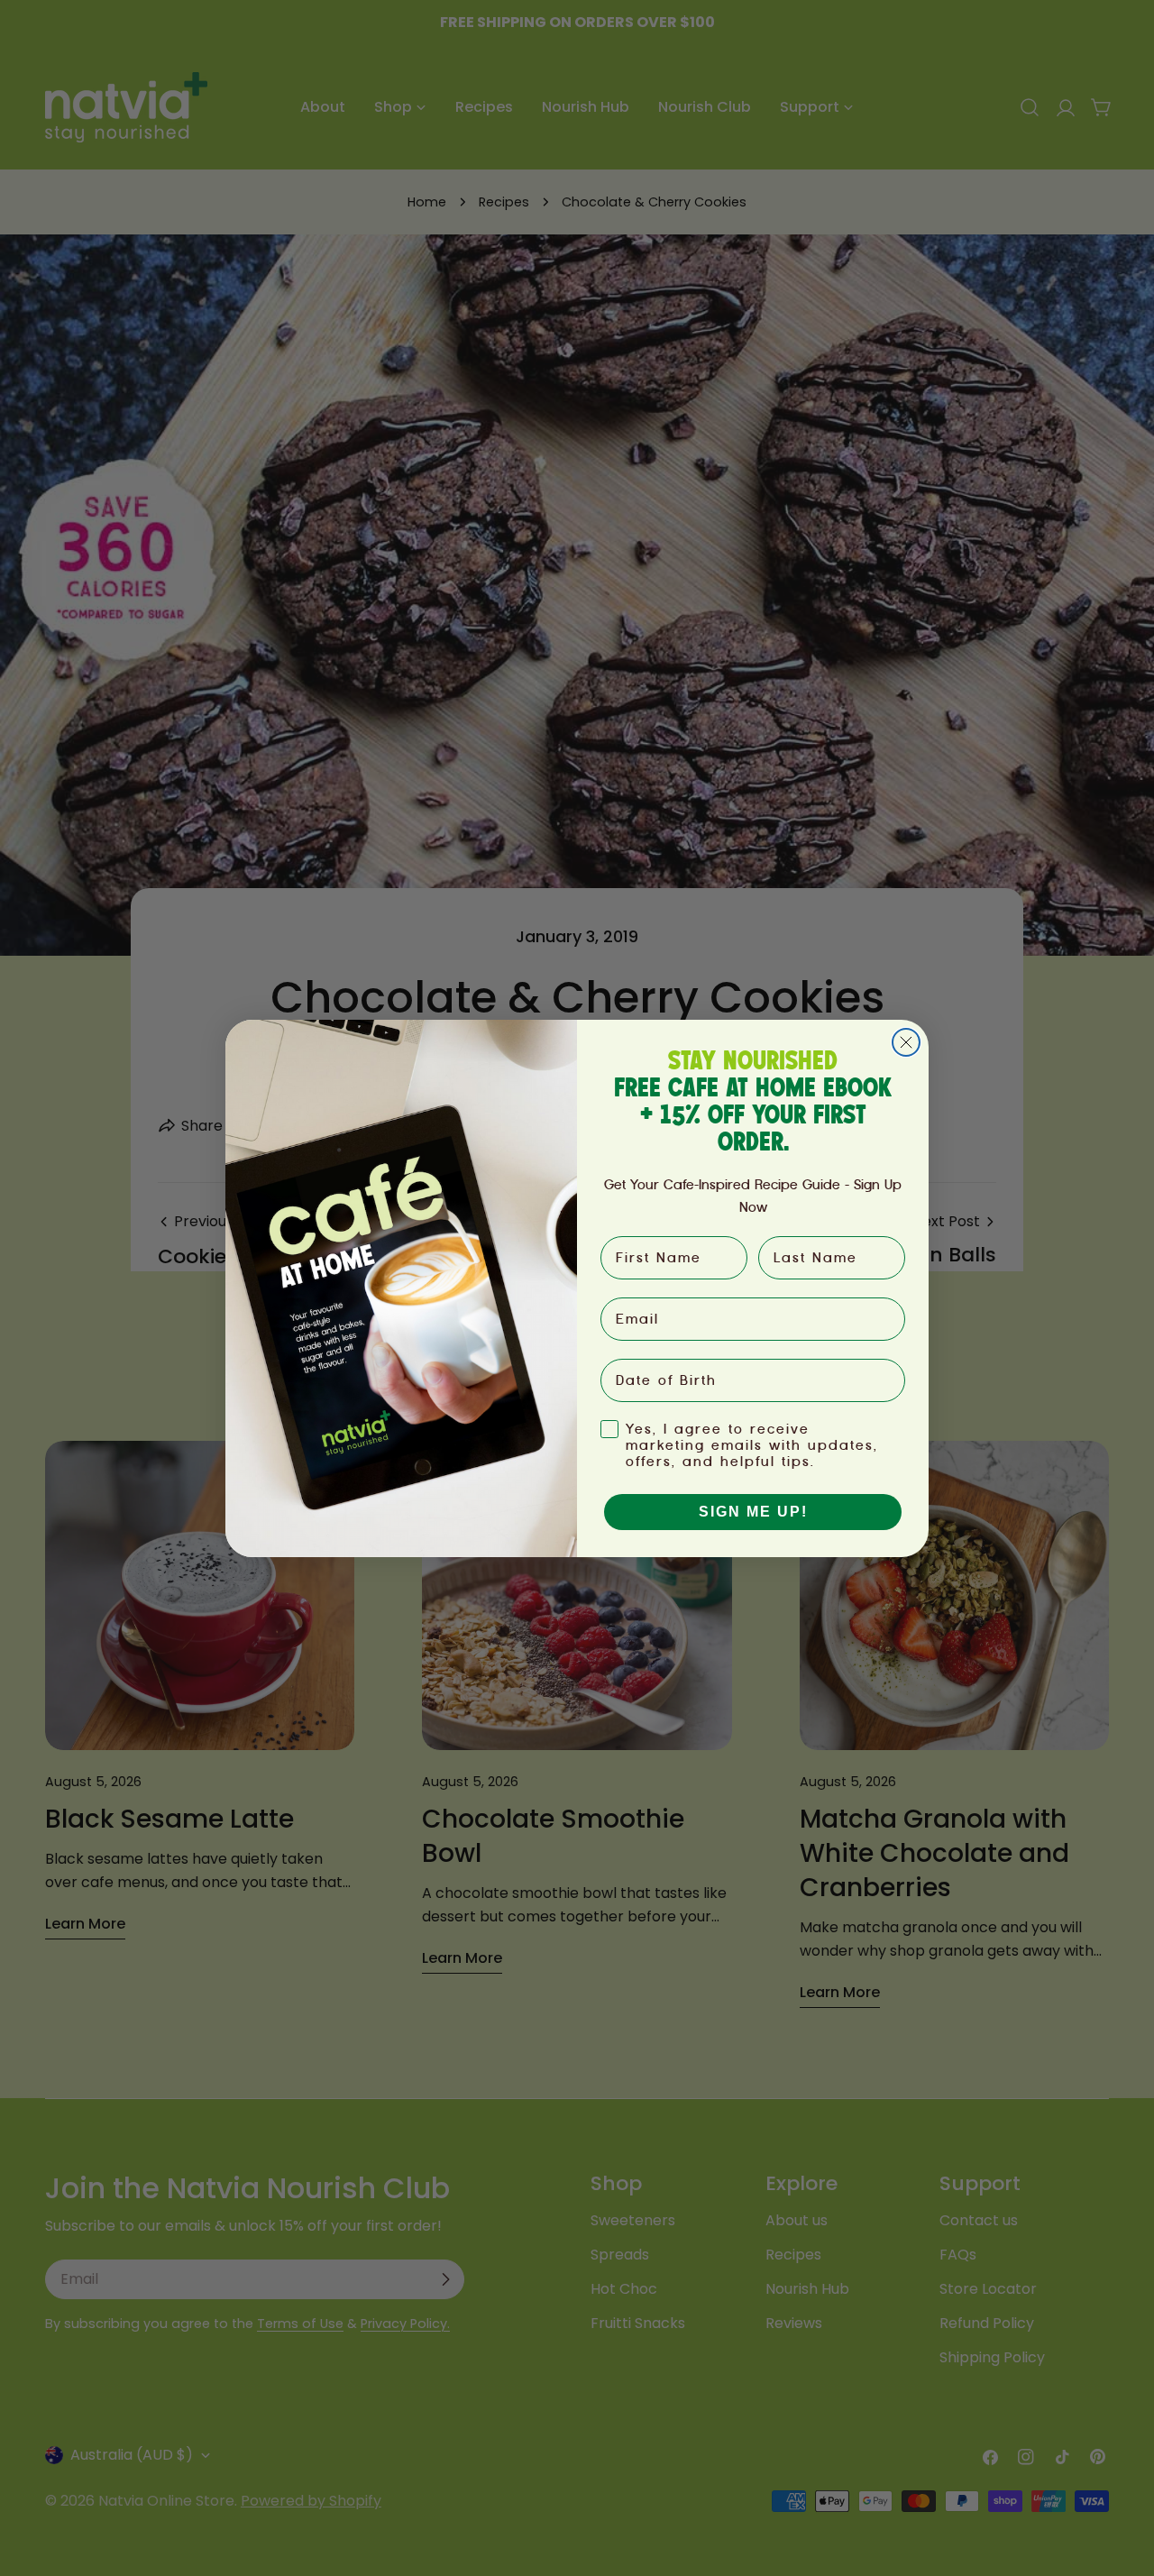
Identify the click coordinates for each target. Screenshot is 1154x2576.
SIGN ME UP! (753, 1512)
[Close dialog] (906, 1042)
